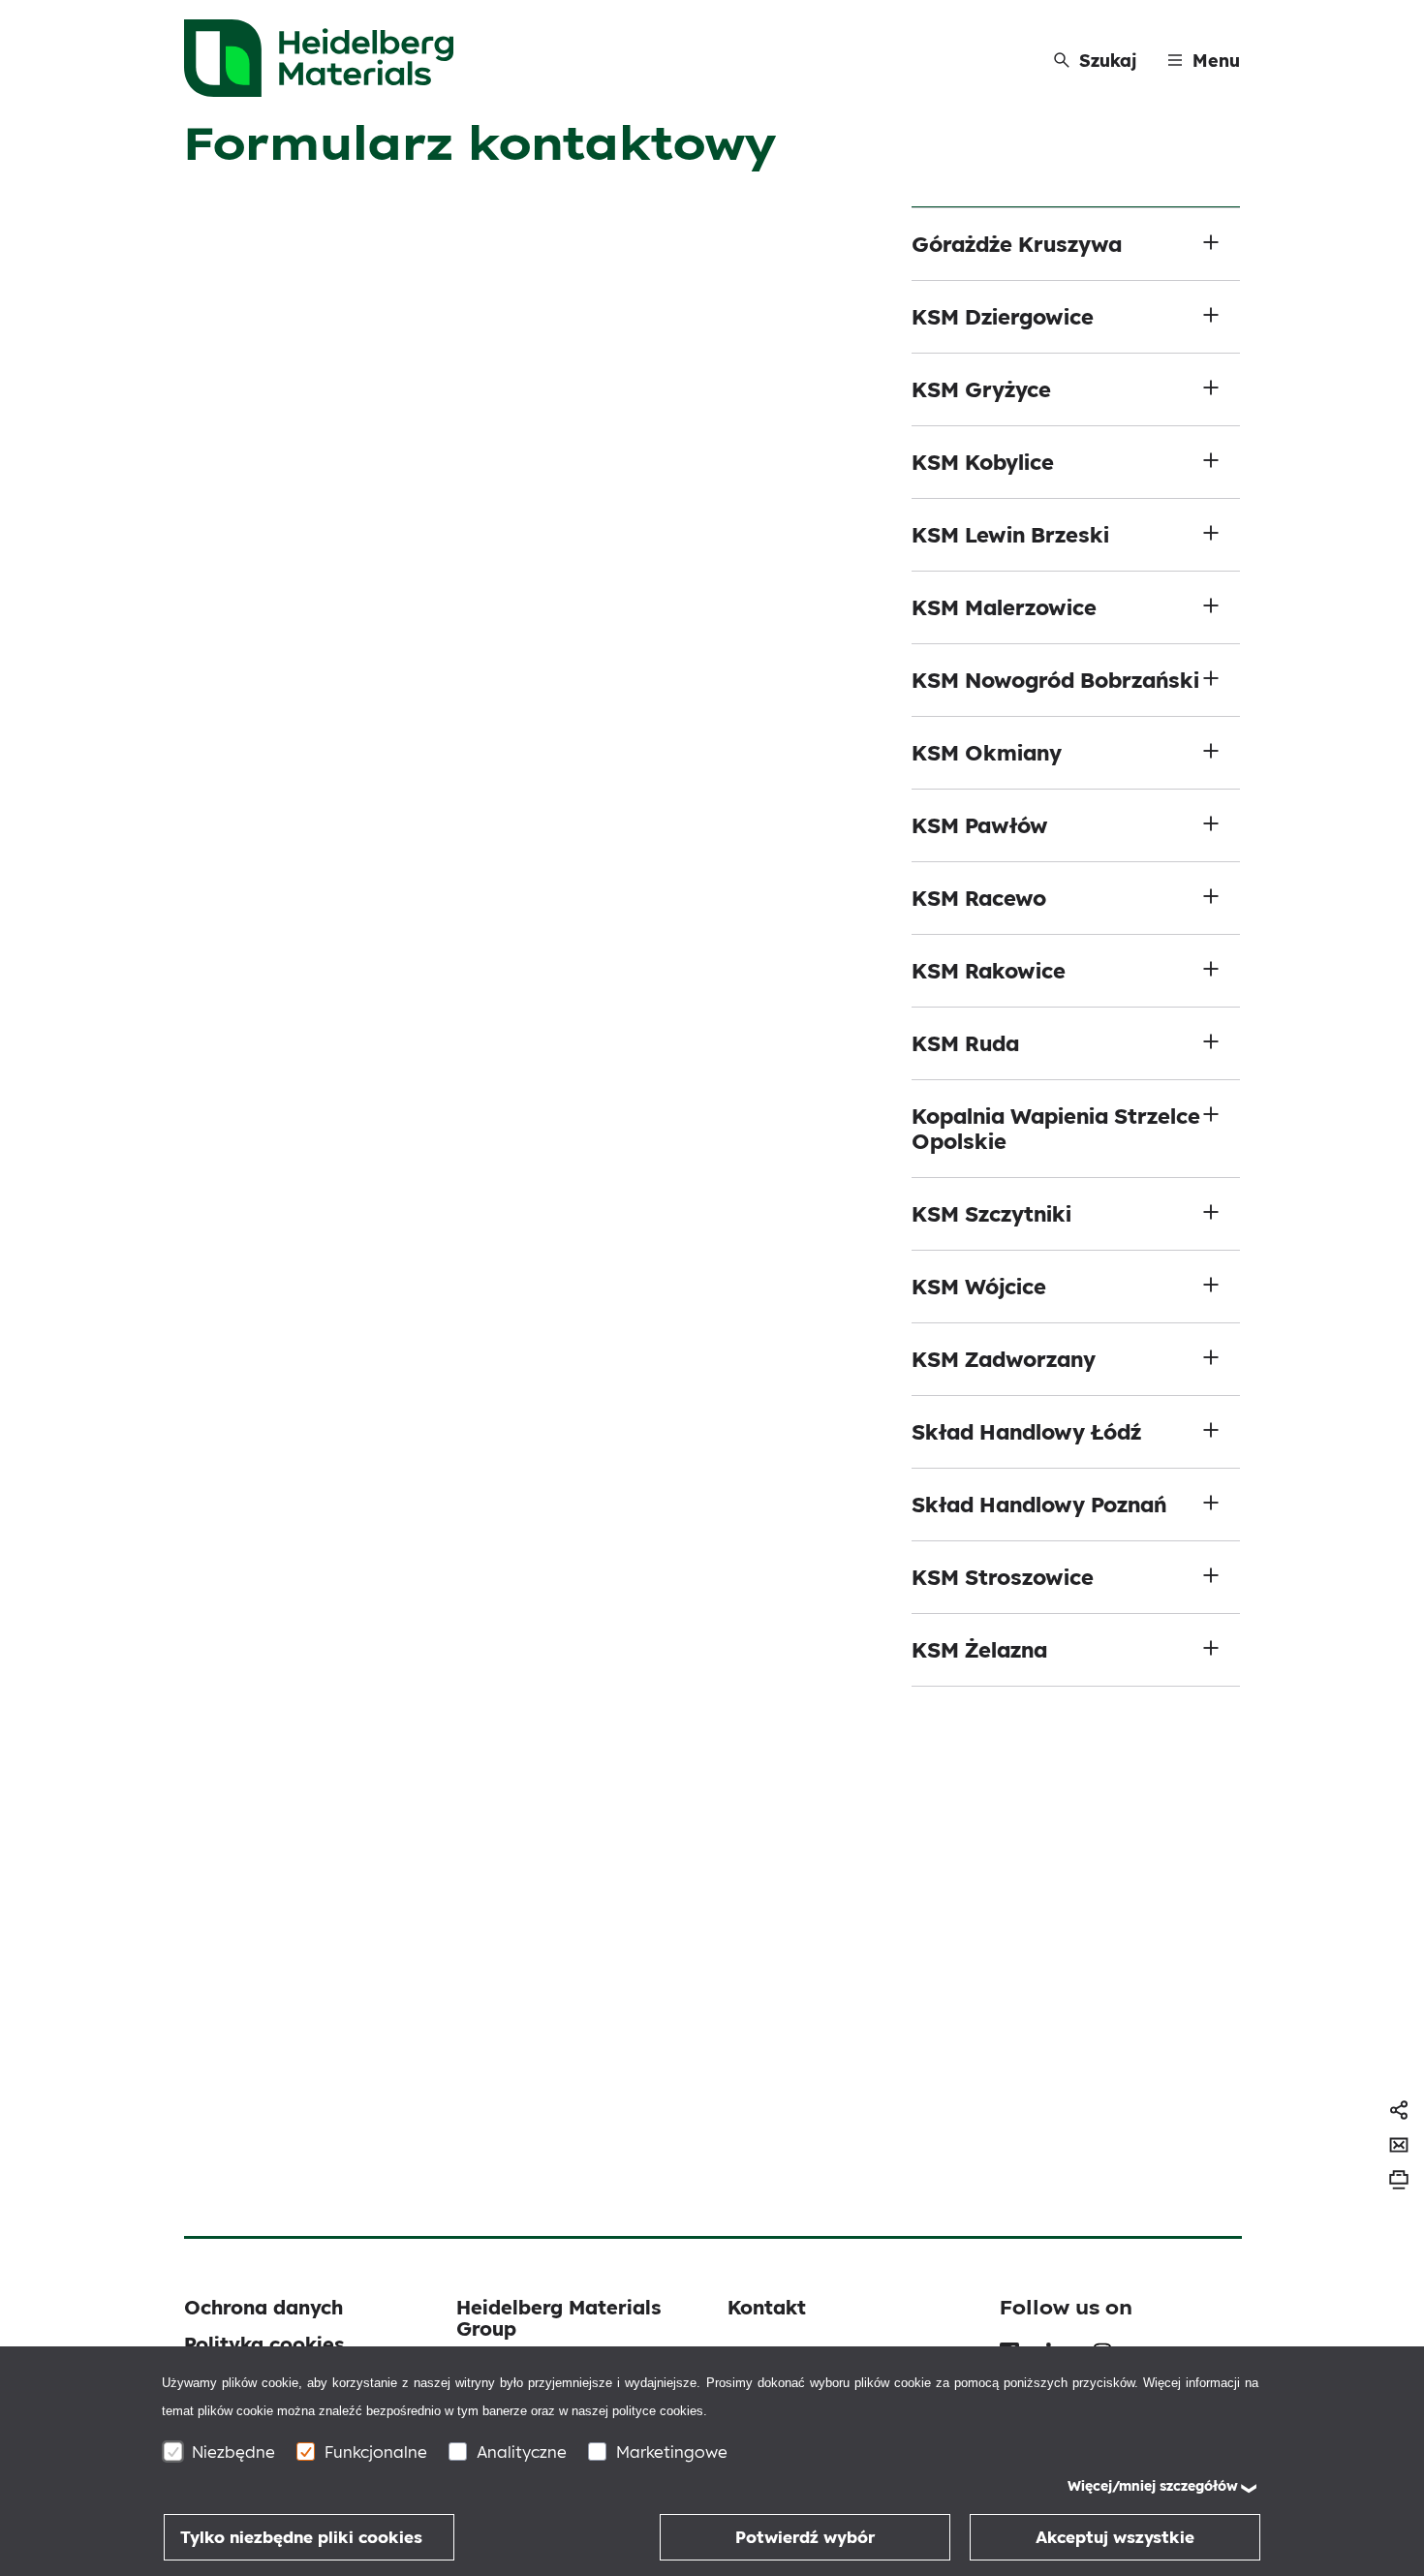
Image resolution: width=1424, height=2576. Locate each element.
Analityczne (522, 2452)
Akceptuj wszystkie (1115, 2537)
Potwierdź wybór (805, 2537)
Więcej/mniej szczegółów (1153, 2486)
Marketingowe (672, 2452)
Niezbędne (233, 2452)
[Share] (1399, 2110)
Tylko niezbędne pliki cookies (301, 2537)
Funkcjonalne (376, 2452)
